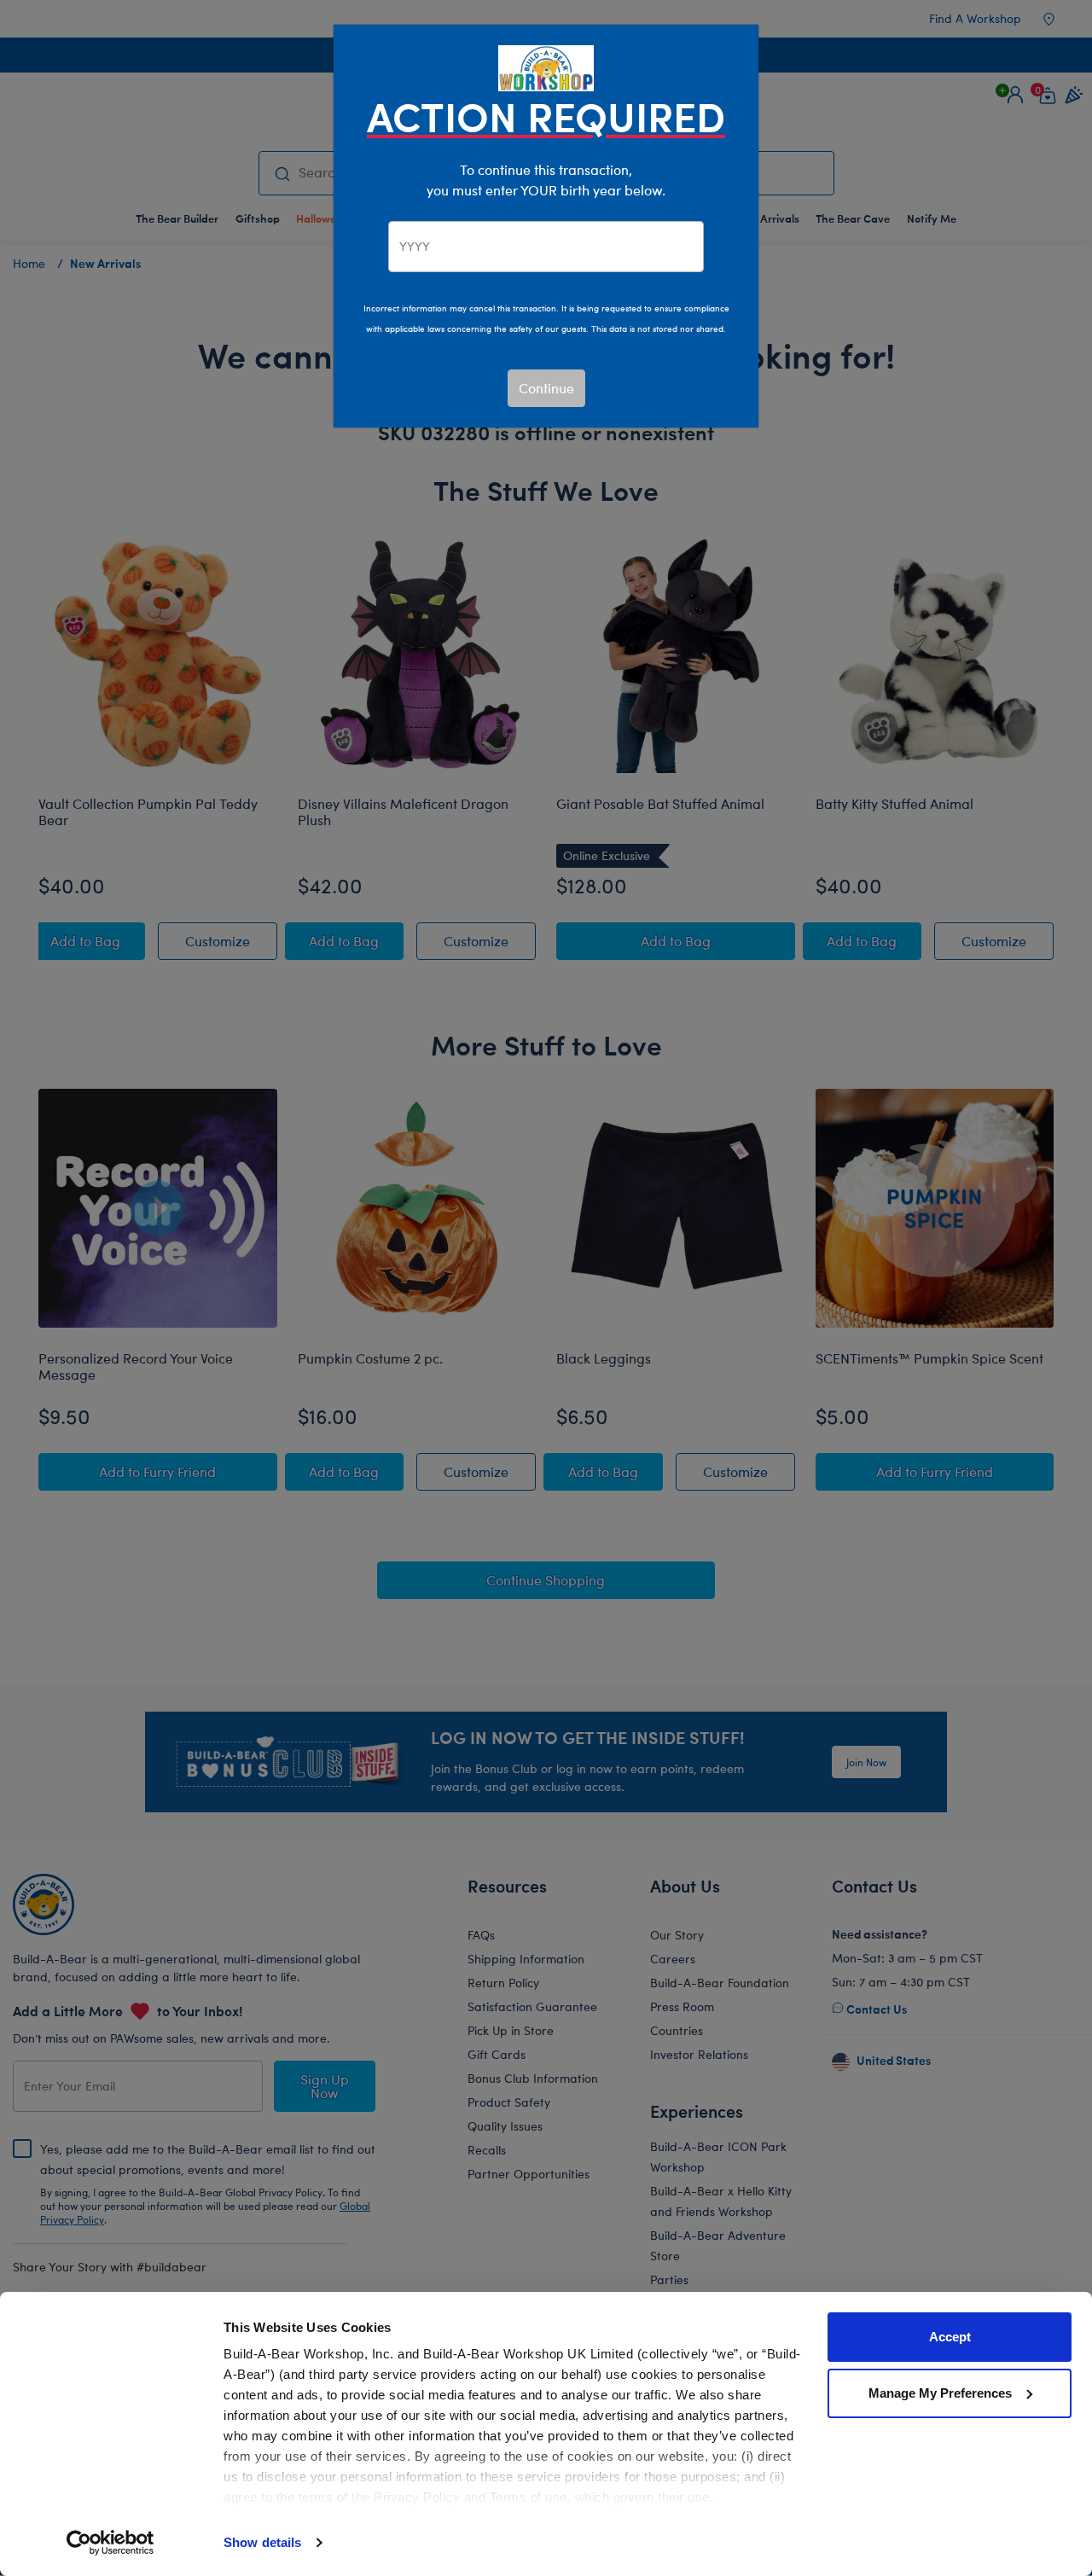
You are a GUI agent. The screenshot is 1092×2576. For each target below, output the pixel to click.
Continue (546, 388)
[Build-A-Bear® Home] (546, 66)
